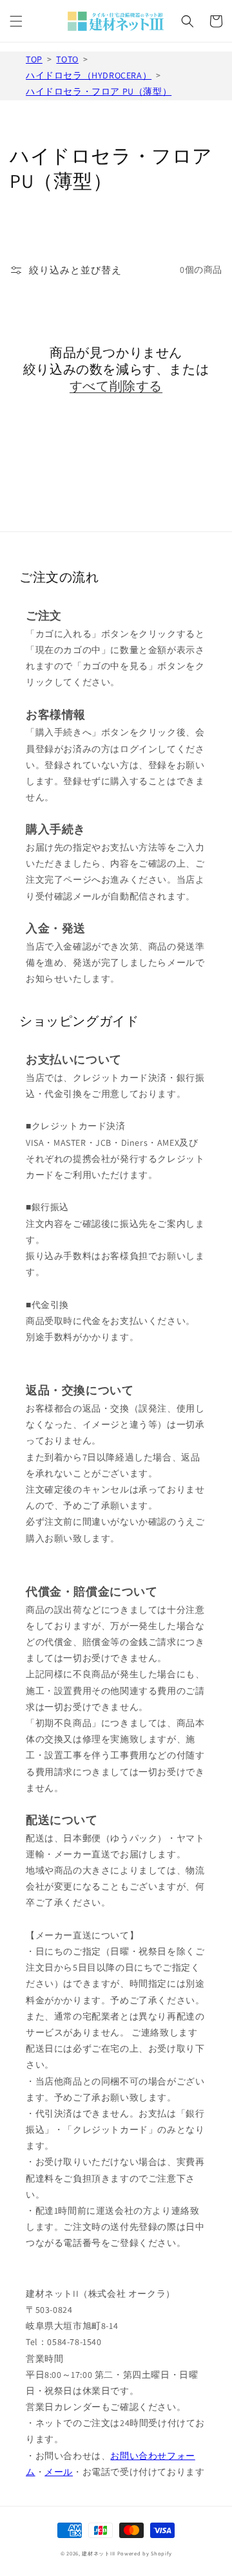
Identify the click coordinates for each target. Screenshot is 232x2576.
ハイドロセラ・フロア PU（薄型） (99, 91)
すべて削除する (116, 386)
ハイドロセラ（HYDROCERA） (89, 75)
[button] (16, 21)
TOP (34, 59)
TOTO (67, 59)
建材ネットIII (99, 2553)
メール (59, 2472)
